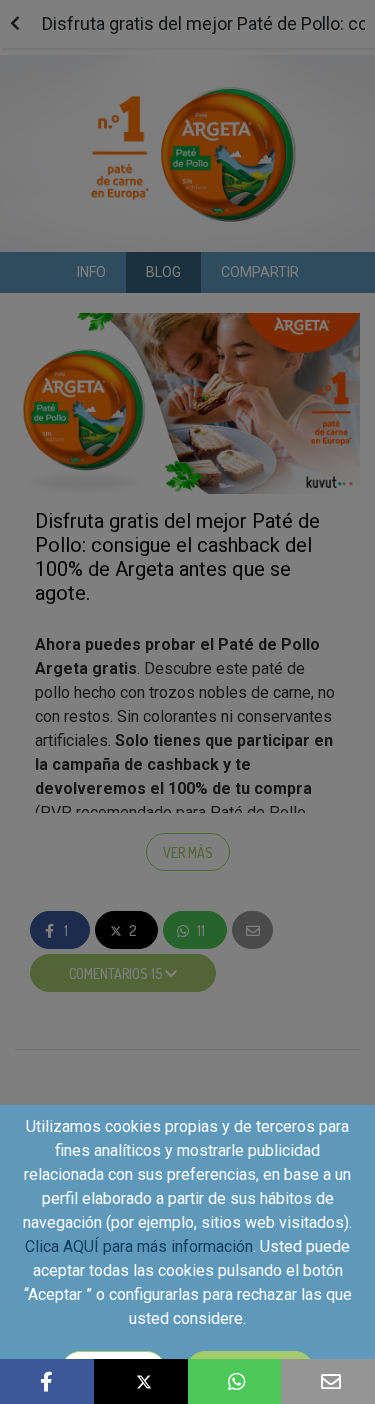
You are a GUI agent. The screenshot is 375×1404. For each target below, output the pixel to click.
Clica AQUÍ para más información (139, 1246)
